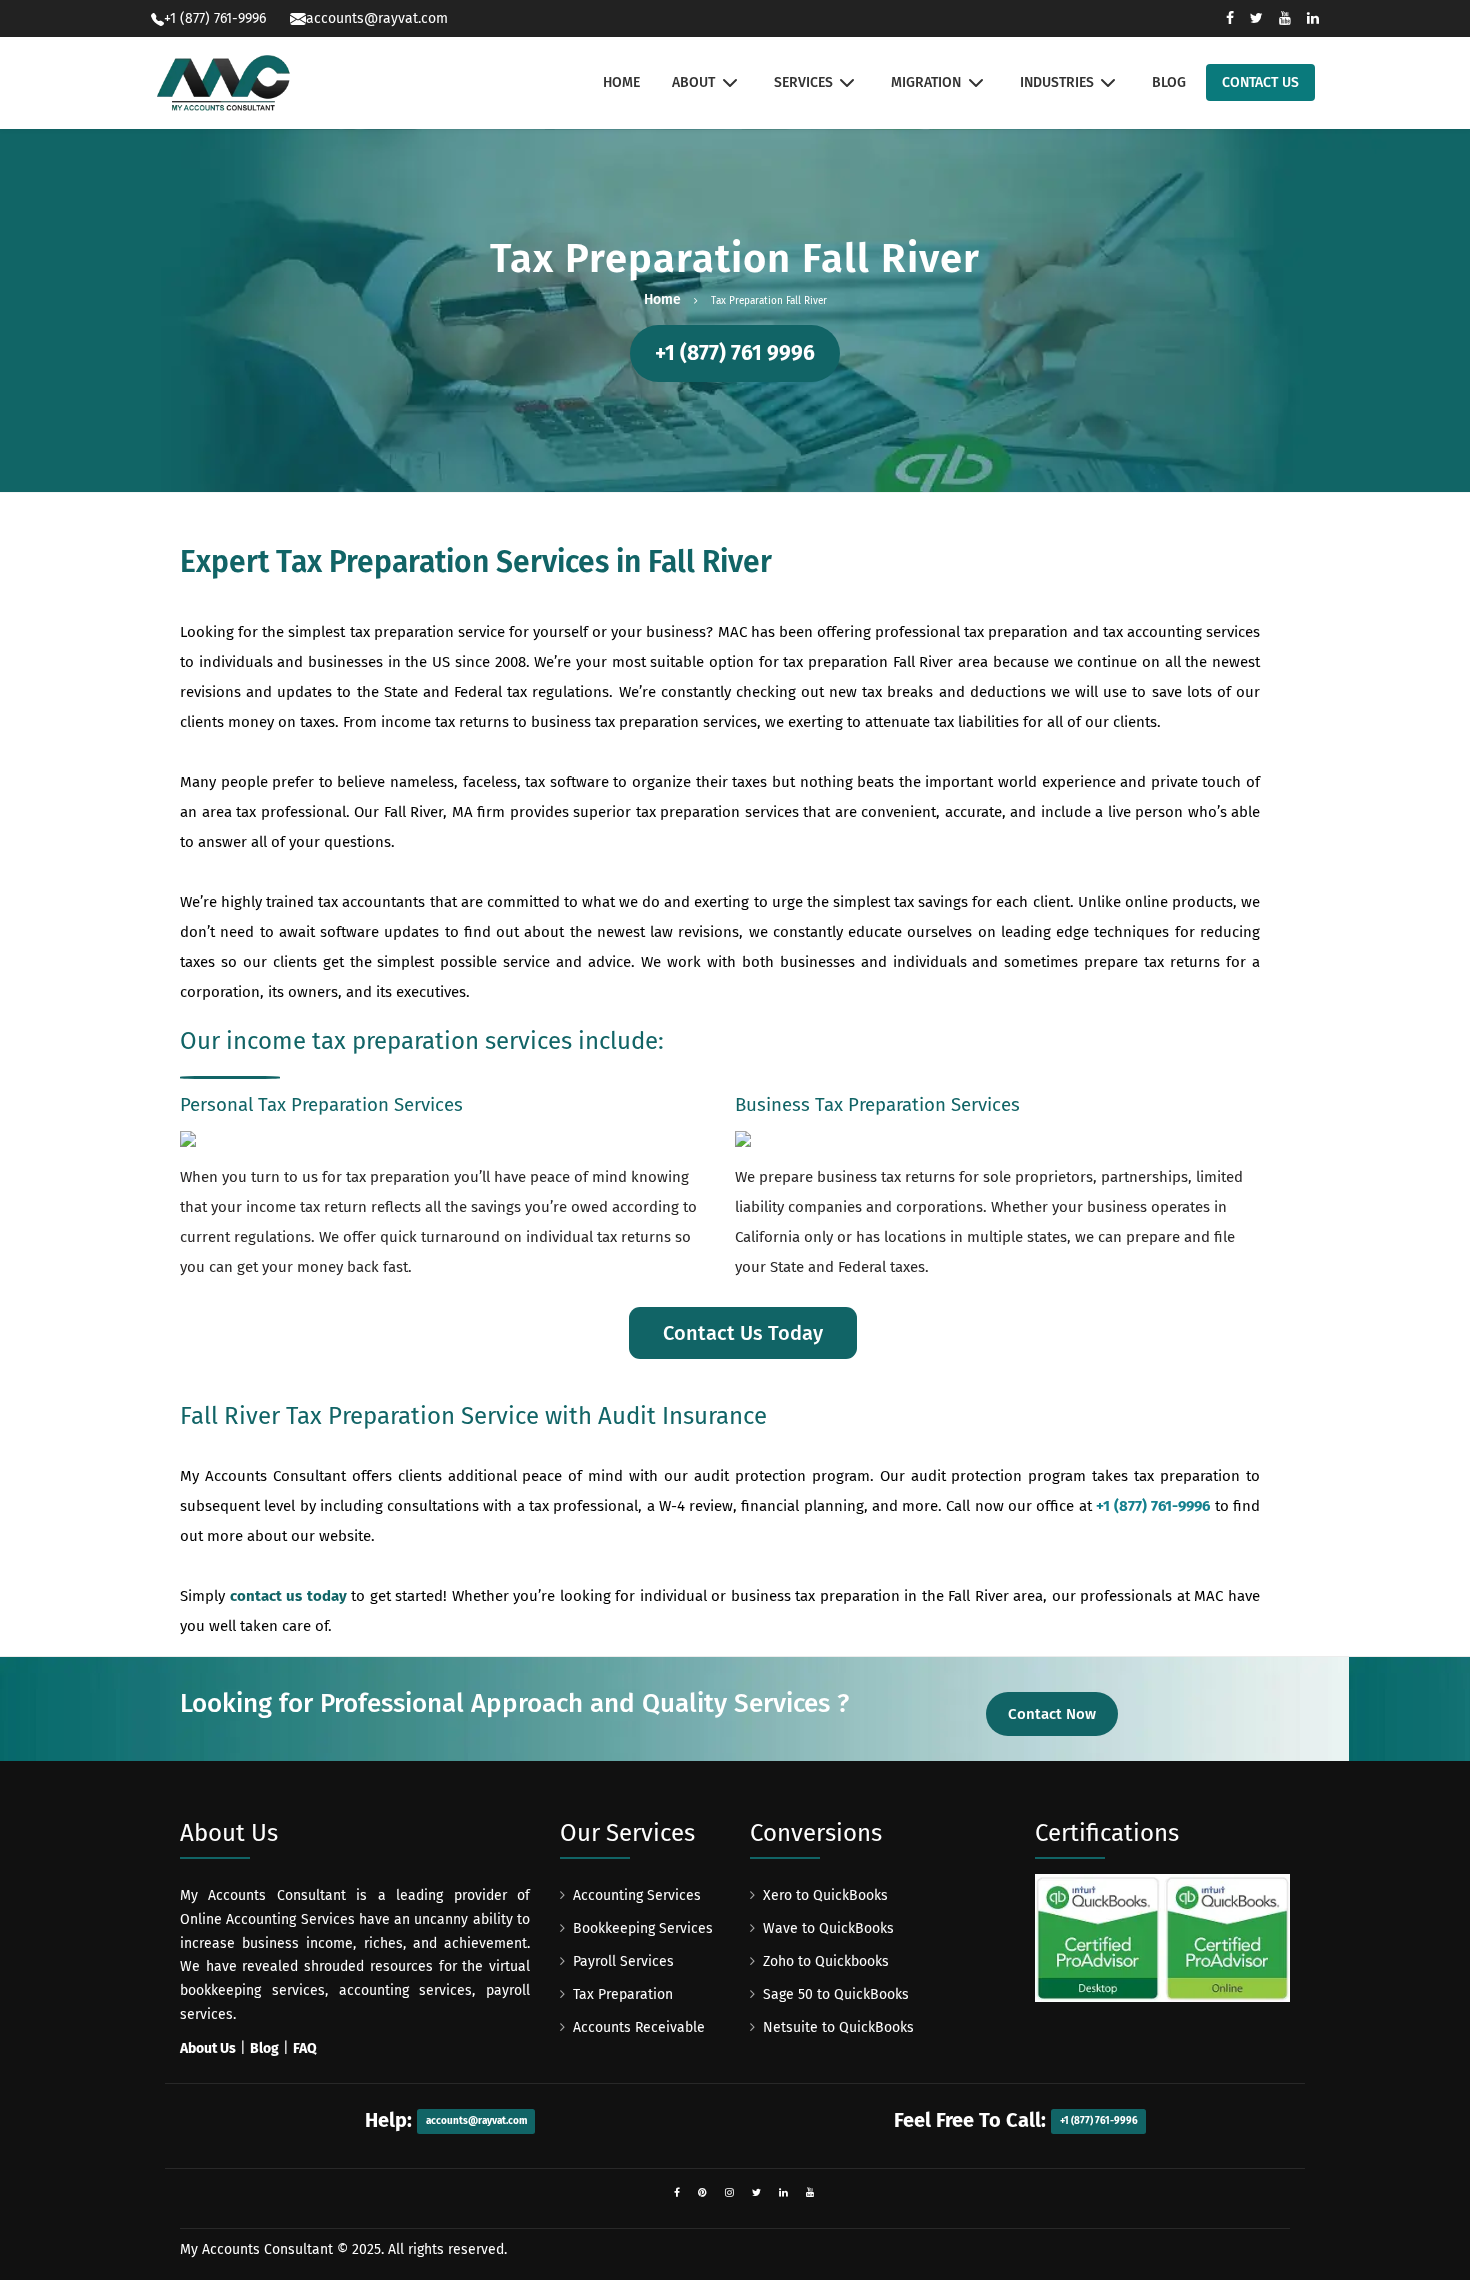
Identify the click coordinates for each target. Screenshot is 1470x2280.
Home (662, 299)
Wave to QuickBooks (828, 1928)
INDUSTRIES (1057, 82)
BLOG (1169, 82)
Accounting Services (637, 1895)
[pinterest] (702, 2193)
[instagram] (729, 2193)
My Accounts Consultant (256, 2249)
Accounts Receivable (639, 2027)
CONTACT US (1260, 82)
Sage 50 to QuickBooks (836, 1994)
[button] (735, 354)
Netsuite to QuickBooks (838, 2027)
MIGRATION (926, 82)
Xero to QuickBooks (825, 1895)
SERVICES (803, 82)
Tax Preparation (623, 1994)
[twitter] (756, 2193)
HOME (621, 82)
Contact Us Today (743, 1333)
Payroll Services (623, 1961)
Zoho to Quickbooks (826, 1961)
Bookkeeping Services (643, 1928)
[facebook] (677, 2193)
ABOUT (693, 82)
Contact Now (1052, 1714)
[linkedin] (783, 2193)
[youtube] (810, 2193)
